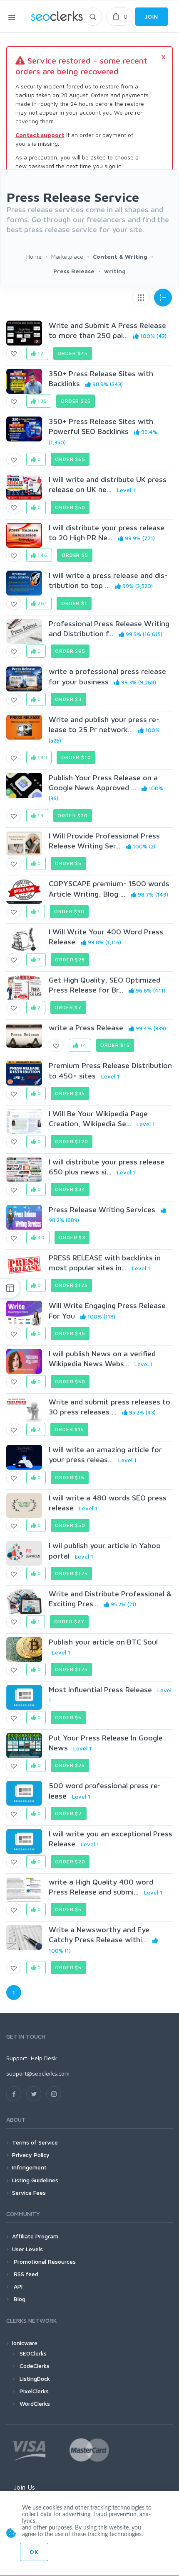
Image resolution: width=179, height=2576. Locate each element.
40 (40, 1237)
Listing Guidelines (35, 2180)
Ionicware (25, 2343)
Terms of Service (35, 2142)
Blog (19, 2299)
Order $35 (70, 1093)
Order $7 (68, 1007)
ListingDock (35, 2379)
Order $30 (69, 911)
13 (40, 815)
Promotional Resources (44, 2261)
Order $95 (70, 651)
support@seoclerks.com (38, 2073)
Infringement (29, 2167)
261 (41, 603)
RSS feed (25, 2274)
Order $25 (76, 401)
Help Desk (44, 2058)
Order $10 (76, 757)
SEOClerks (33, 2353)
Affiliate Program (35, 2236)
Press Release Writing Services (102, 1210)
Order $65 (70, 459)
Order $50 (70, 507)
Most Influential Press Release (100, 1690)
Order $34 (70, 1189)
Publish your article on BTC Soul (103, 1642)
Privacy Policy (31, 2155)
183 (41, 757)
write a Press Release (86, 1028)
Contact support (40, 135)
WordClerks (35, 2403)
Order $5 (75, 555)
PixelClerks (34, 2391)
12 (40, 353)
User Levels (27, 2249)
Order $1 (74, 603)
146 (42, 555)
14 (82, 1045)
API (17, 2286)
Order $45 (73, 353)
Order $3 (68, 699)
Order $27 (69, 1621)
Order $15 (115, 1045)
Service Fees (29, 2192)
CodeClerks (35, 2366)
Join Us (24, 2487)
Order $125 (71, 1285)
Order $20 (73, 815)
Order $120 (71, 1141)
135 (41, 401)
